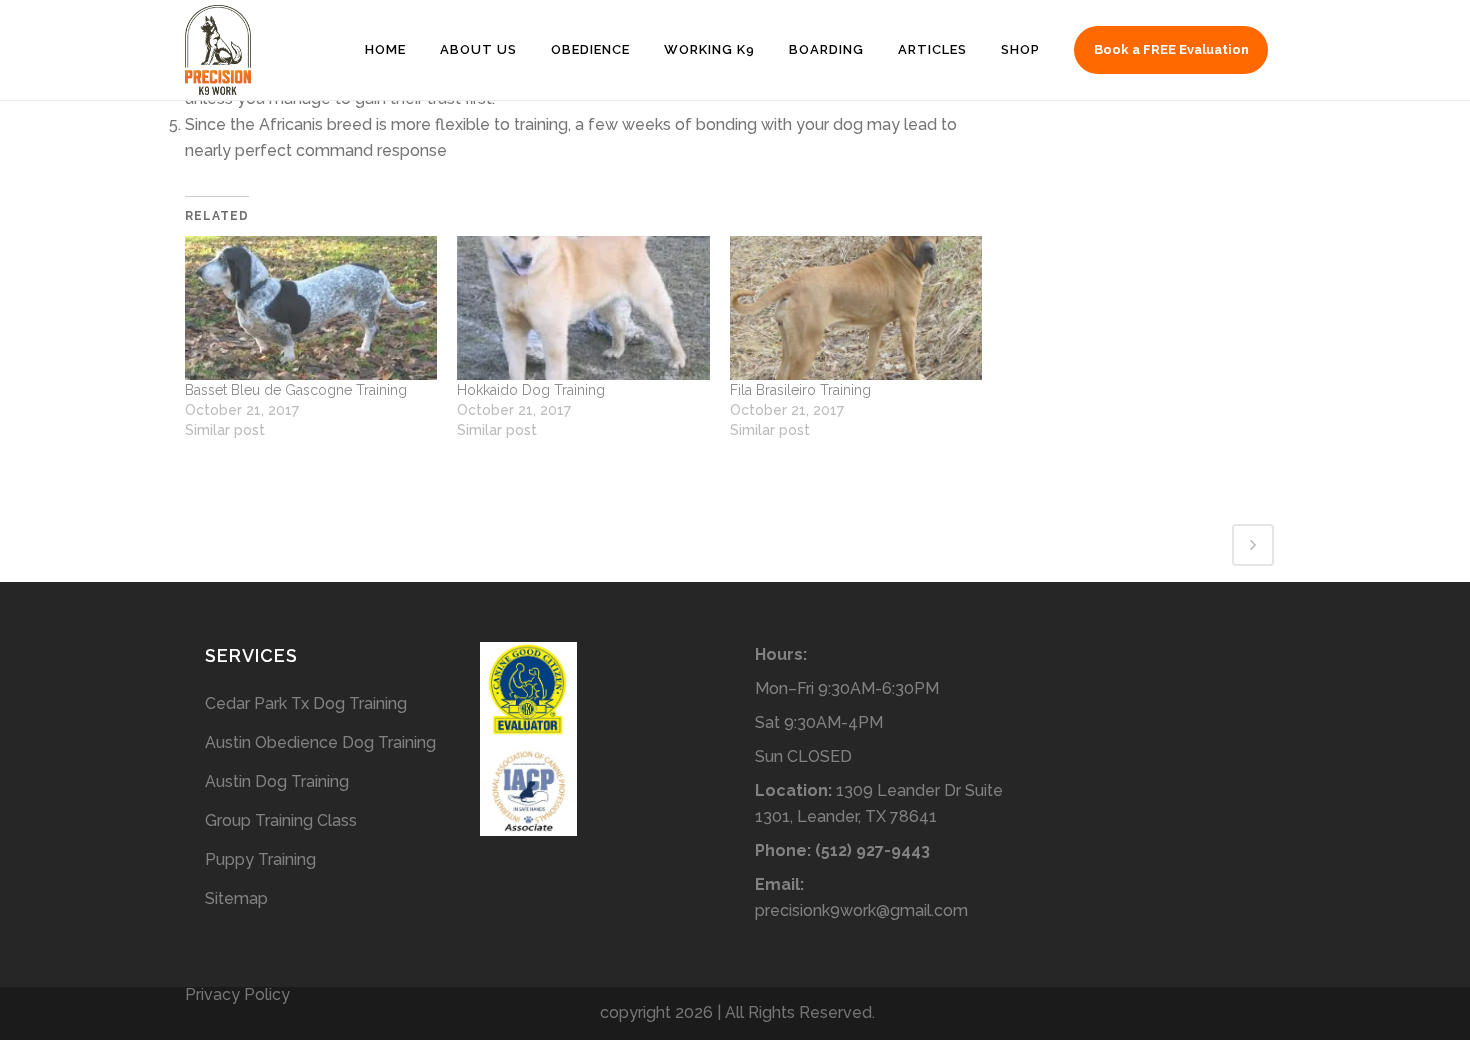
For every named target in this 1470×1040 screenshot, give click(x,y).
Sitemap (236, 898)
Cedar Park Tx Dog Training (306, 703)
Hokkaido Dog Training (531, 390)
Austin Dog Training (277, 781)
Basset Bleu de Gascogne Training (296, 390)
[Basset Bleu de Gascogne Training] (311, 308)
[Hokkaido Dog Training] (583, 308)
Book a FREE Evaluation (1171, 49)
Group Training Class (281, 820)
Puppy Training (260, 859)
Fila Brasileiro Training (800, 390)
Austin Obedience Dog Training (320, 742)
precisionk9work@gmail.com (861, 910)
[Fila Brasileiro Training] (856, 308)
